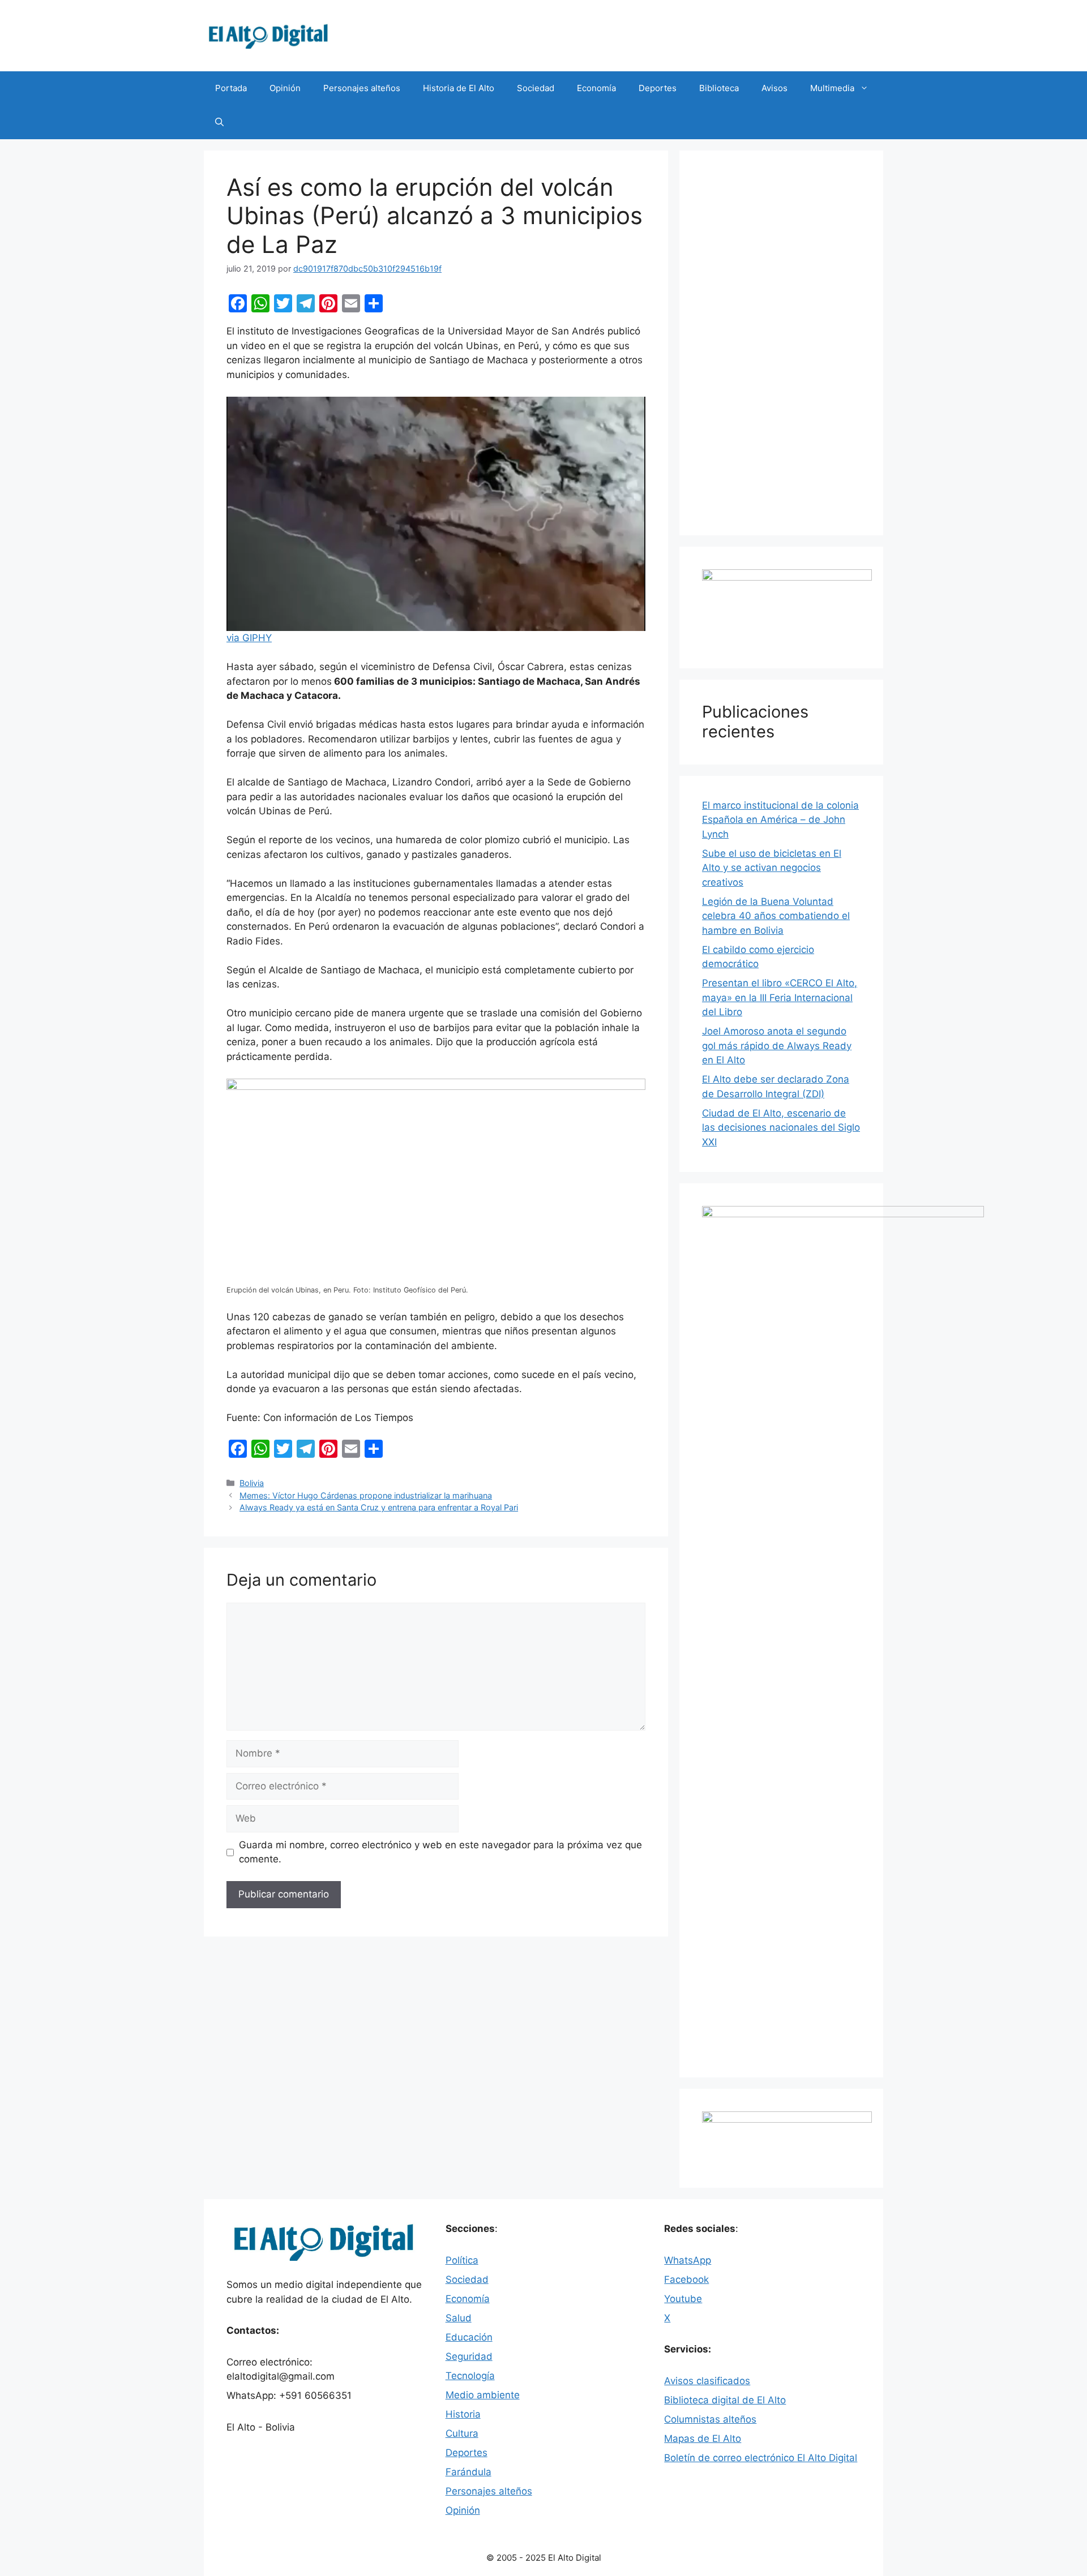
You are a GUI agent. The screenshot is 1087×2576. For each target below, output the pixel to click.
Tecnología (470, 2376)
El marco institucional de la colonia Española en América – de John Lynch (780, 820)
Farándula (468, 2472)
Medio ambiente (483, 2395)
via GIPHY (249, 638)
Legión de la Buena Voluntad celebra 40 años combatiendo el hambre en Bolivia (776, 916)
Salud (459, 2318)
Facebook (686, 2279)
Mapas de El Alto (703, 2438)
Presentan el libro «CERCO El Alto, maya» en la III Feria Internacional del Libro (780, 997)
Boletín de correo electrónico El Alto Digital (761, 2458)
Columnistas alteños (710, 2419)
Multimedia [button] (832, 88)
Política (462, 2260)
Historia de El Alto (459, 88)
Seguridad (469, 2356)
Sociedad (536, 88)
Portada (231, 88)
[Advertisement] (781, 343)
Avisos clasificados (707, 2381)
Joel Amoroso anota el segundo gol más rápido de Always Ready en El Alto (777, 1046)
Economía (596, 88)
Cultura (462, 2433)
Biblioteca (719, 88)
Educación (469, 2337)
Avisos (774, 88)
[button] (219, 122)
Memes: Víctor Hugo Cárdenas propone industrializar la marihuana (366, 1495)
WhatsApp (688, 2260)
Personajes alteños (362, 88)
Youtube (683, 2299)
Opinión (285, 88)
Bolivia (252, 1483)
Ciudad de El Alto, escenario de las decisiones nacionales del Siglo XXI (781, 1128)
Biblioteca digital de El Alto (725, 2400)
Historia (463, 2414)
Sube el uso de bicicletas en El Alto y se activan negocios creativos (772, 868)
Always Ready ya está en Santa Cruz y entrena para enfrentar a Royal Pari (379, 1507)
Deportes (658, 88)
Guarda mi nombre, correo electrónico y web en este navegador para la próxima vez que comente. (440, 1852)
